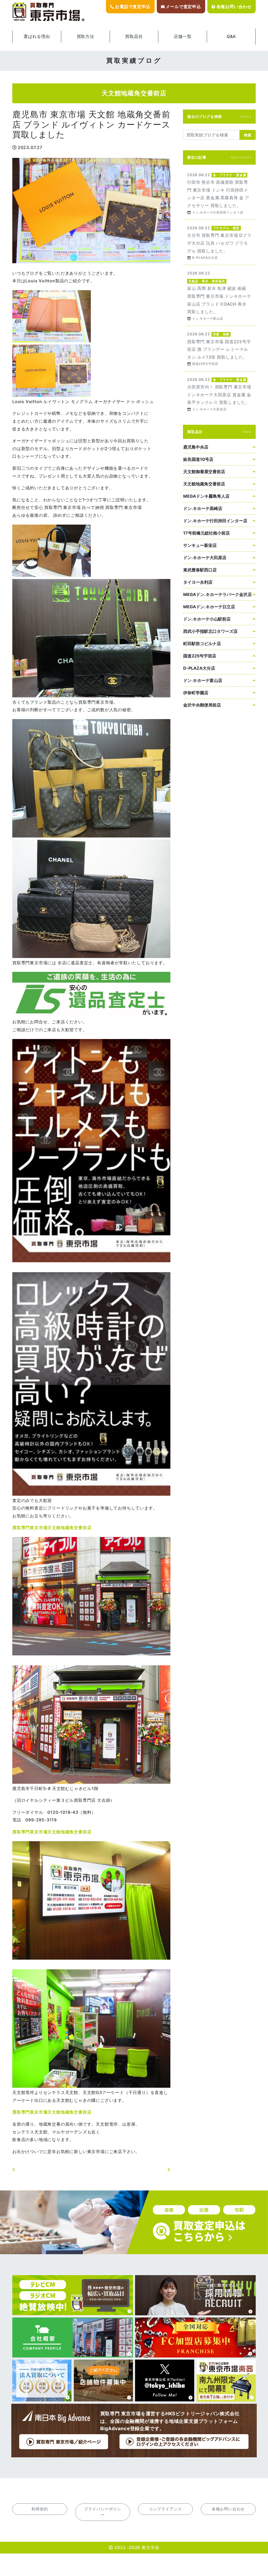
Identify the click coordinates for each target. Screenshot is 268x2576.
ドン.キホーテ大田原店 (205, 558)
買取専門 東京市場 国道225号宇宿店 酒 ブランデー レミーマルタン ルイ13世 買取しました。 (219, 349)
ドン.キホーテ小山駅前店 (207, 619)
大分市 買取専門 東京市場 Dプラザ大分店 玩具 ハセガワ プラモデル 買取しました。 (219, 242)
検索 (248, 135)
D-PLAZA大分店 (199, 668)
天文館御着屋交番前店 (204, 472)
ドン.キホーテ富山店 (203, 680)
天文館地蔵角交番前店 (204, 484)
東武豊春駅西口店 (200, 570)
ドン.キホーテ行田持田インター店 (215, 521)
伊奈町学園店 (196, 693)
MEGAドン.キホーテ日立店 (209, 607)
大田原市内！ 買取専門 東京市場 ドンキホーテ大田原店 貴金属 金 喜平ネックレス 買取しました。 (219, 394)
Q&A (231, 36)
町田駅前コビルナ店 (202, 644)
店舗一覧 (183, 36)
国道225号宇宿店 (200, 656)
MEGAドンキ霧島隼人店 (206, 496)
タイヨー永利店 (198, 582)
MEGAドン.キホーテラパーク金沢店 (217, 594)
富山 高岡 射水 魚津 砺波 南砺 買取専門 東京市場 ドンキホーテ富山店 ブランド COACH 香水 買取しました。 (219, 295)
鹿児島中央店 (196, 447)
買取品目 (134, 36)
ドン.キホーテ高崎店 (203, 508)
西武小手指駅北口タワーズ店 (210, 631)
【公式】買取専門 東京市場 (49, 12)
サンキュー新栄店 (200, 545)
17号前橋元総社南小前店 (206, 533)
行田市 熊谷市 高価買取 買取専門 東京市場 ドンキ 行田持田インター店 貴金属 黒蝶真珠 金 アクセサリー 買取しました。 (219, 193)
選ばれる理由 (37, 36)
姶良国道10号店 (198, 459)
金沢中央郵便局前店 (202, 705)
